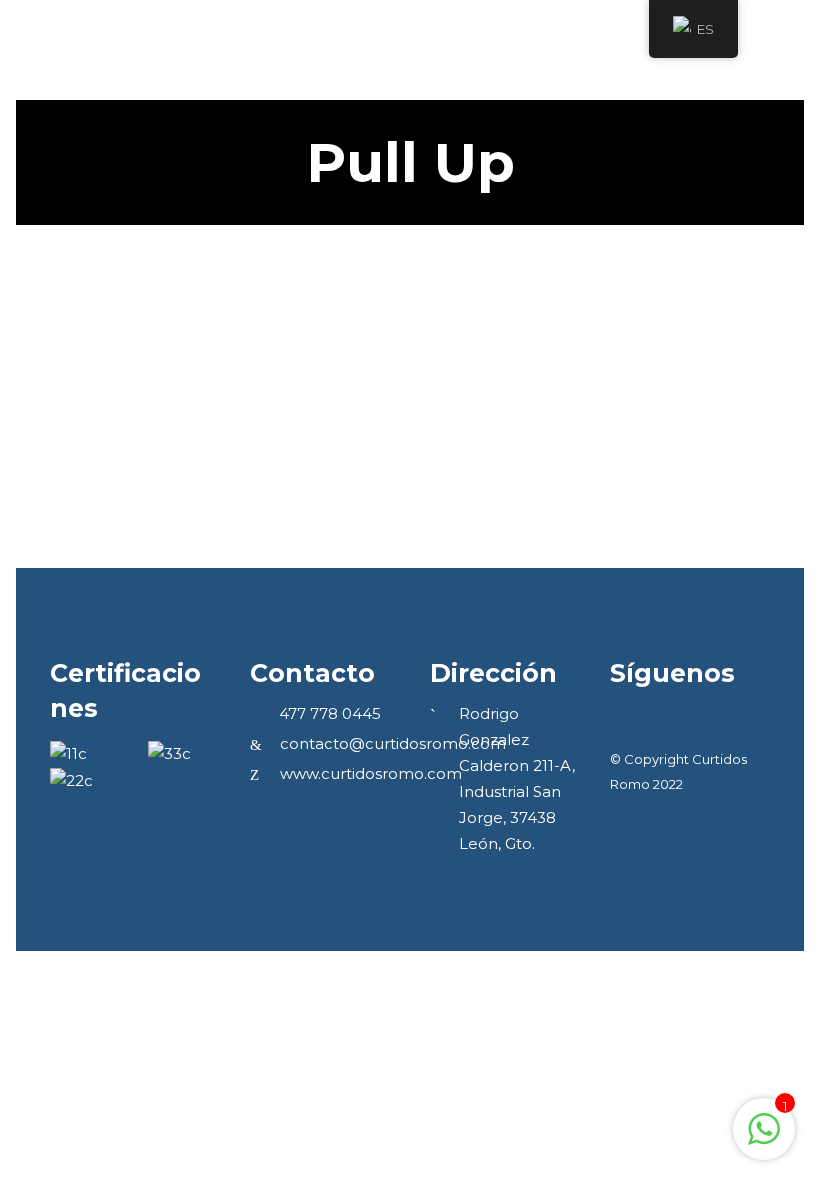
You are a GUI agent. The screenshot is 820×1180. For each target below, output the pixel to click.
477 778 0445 (330, 713)
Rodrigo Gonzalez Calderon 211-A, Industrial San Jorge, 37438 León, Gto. (517, 778)
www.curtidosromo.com (371, 773)
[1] (764, 1139)
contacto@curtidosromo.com (393, 743)
